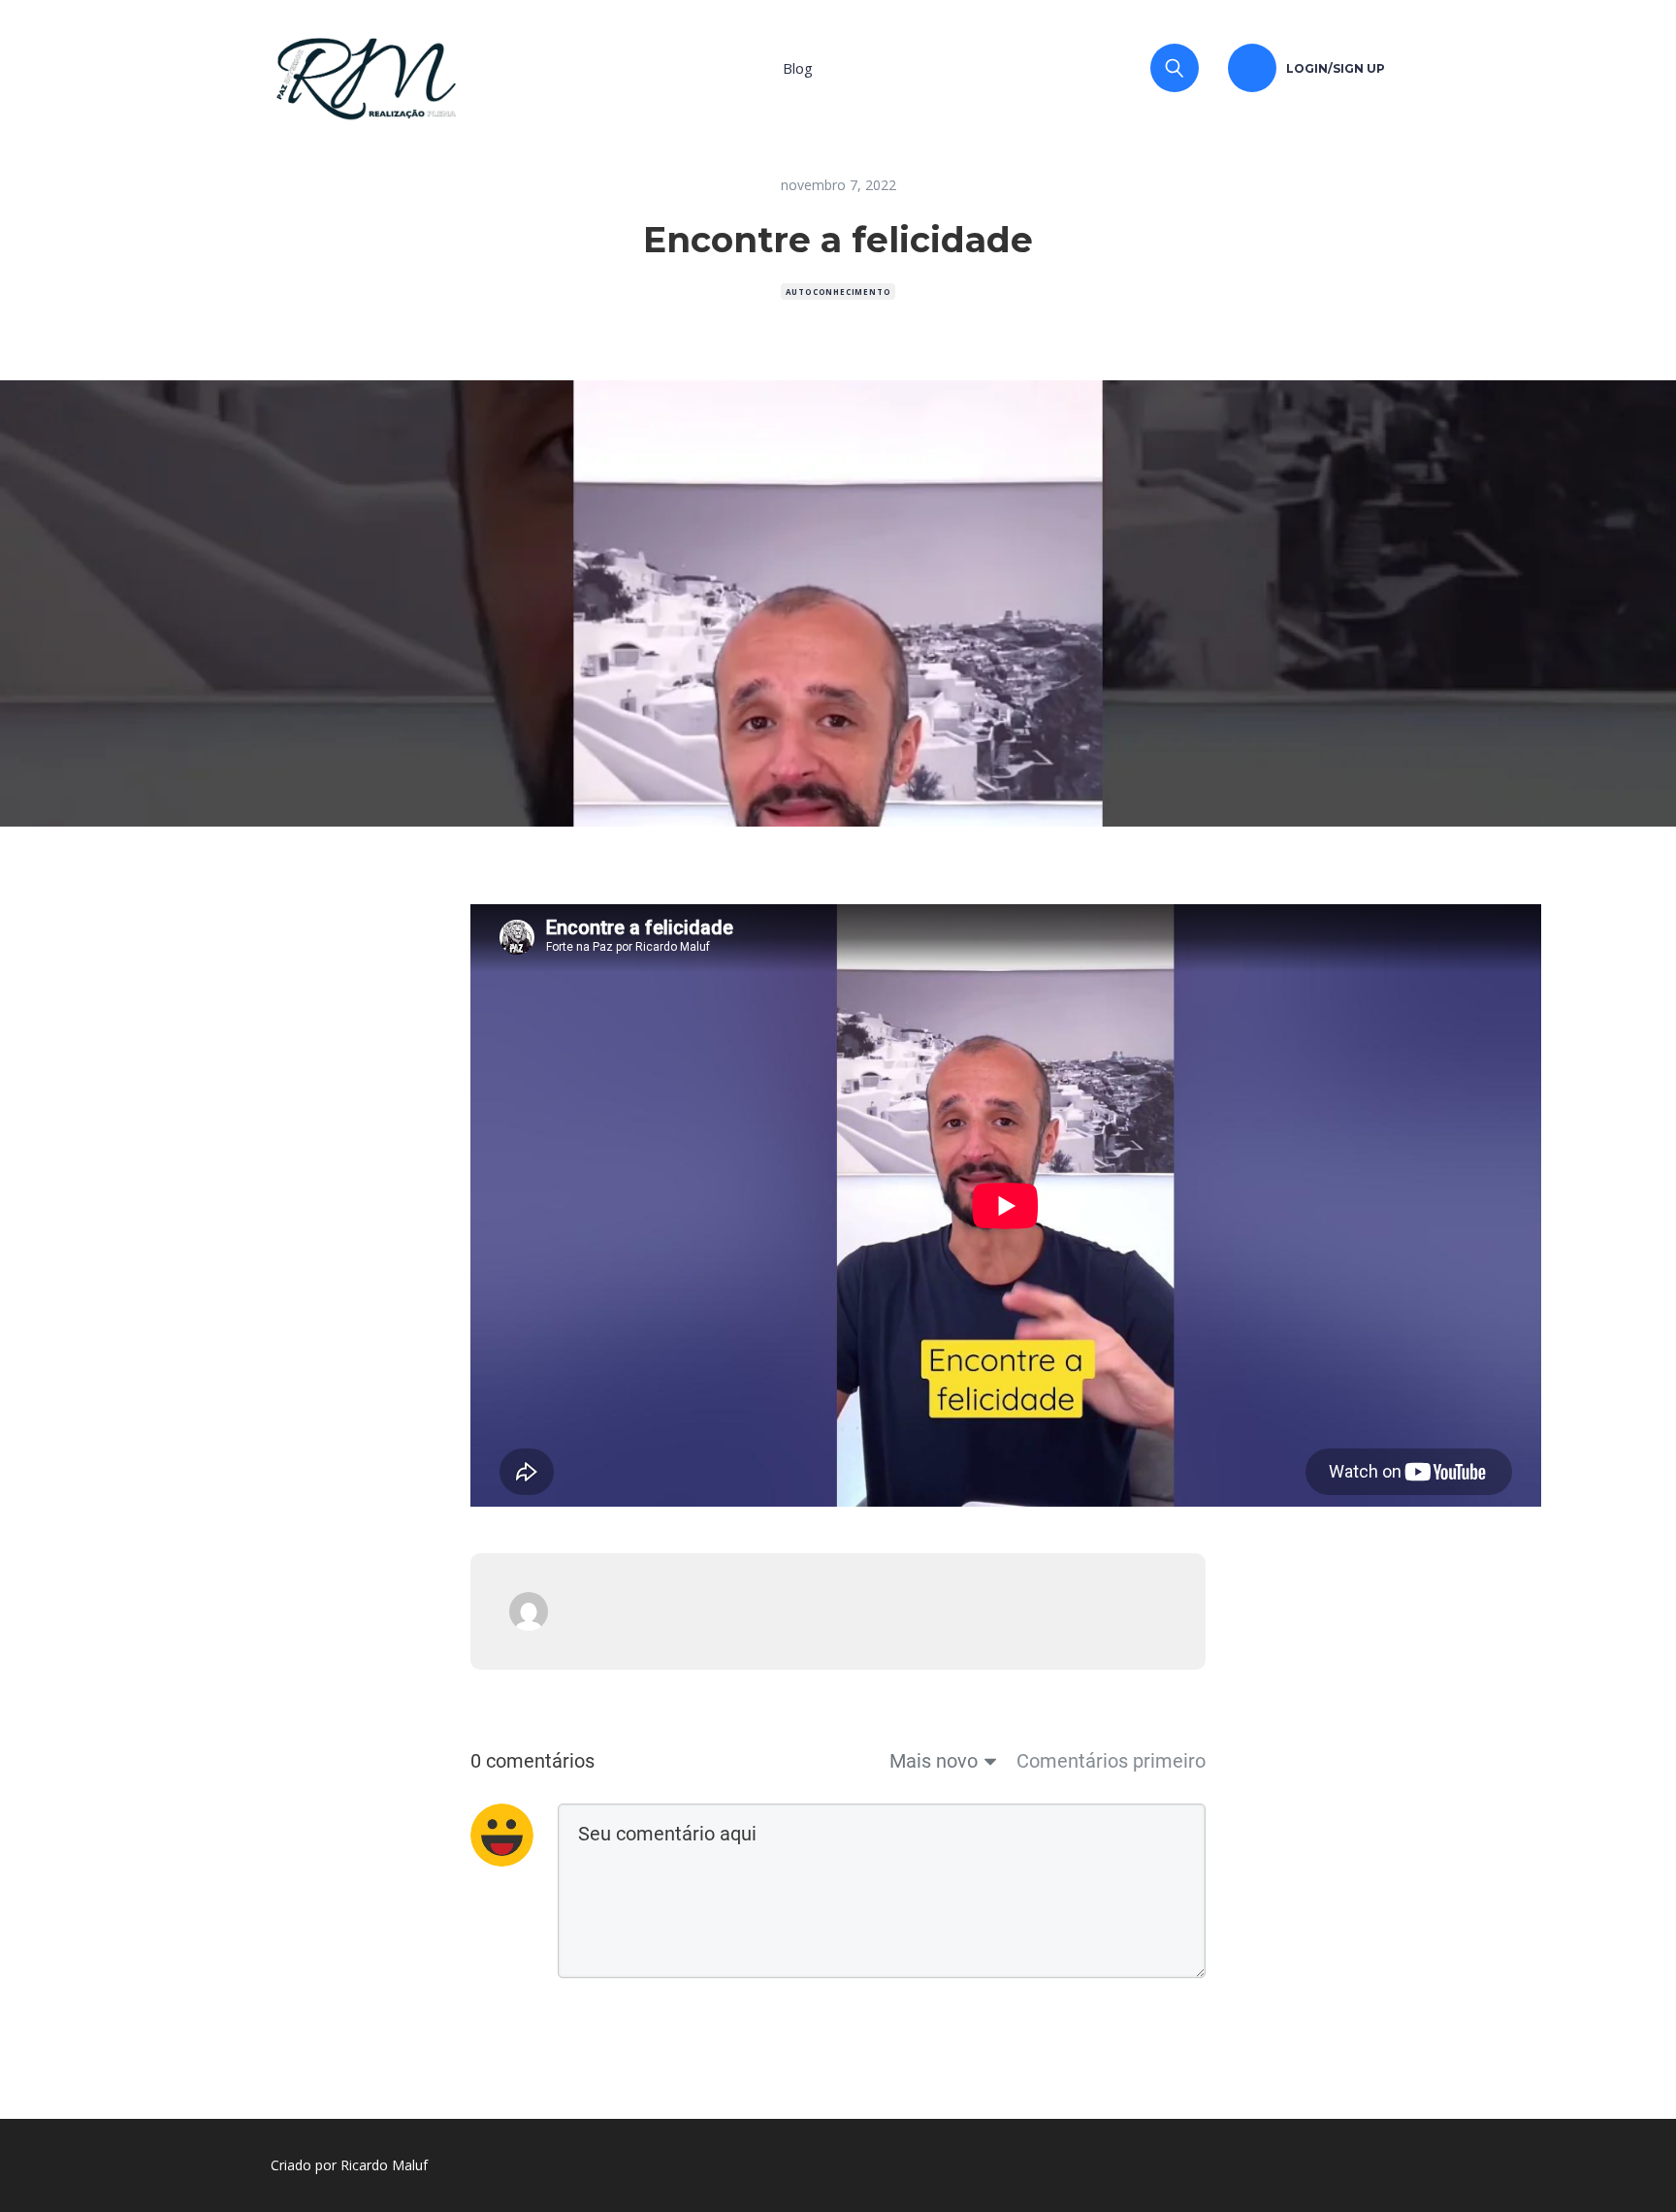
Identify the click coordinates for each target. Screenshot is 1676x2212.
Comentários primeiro (1111, 1761)
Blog (798, 68)
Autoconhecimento (838, 292)
